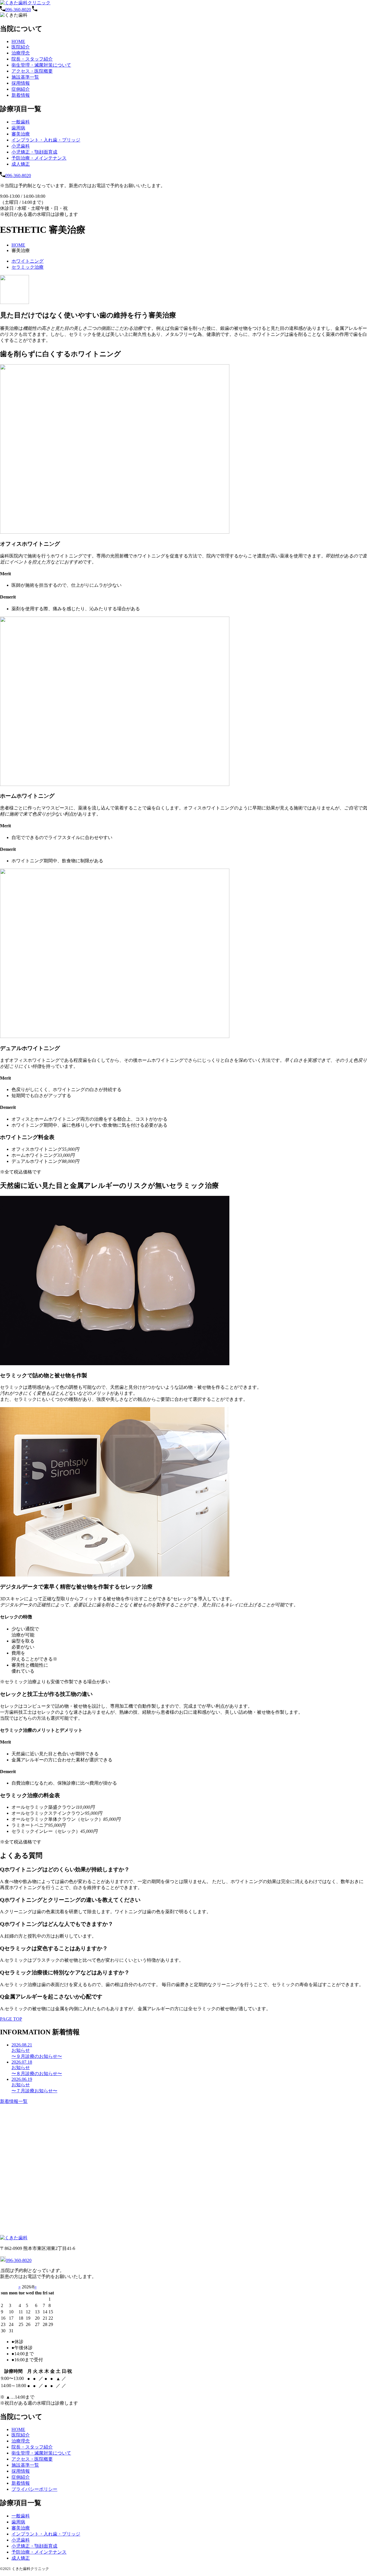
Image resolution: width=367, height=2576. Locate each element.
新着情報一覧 (14, 2101)
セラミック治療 (28, 267)
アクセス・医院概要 (32, 71)
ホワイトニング (28, 261)
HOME (18, 41)
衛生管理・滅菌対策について (41, 65)
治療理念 (21, 53)
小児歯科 (21, 146)
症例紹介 (21, 89)
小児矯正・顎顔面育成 (34, 152)
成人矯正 (21, 164)
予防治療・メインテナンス (39, 158)
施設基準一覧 (25, 77)
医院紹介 (21, 47)
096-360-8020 (18, 10)
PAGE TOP (11, 2019)
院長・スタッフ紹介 (32, 59)
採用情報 (21, 83)
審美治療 (21, 134)
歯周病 (18, 128)
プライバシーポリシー (34, 2489)
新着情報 (21, 95)
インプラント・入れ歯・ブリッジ (46, 140)
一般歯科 (21, 122)
